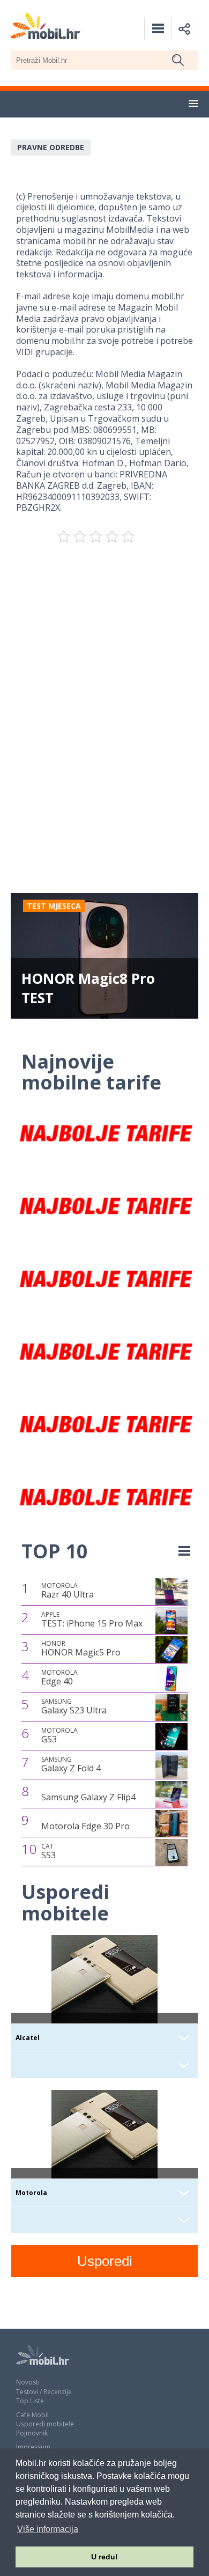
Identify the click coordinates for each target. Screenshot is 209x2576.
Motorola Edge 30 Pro (85, 1826)
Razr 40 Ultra (68, 1591)
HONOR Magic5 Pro (81, 1648)
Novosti (28, 2382)
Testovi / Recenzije (44, 2392)
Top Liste (30, 2401)
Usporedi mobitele (45, 2424)
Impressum (33, 2447)
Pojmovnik (32, 2433)
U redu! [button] (104, 2557)
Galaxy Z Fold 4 (71, 1764)
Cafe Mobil (32, 2415)
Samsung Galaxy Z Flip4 (88, 1797)
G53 (59, 1735)
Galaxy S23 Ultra (74, 1706)
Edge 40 (59, 1677)
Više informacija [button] (48, 2529)
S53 (48, 1851)
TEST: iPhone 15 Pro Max (92, 1620)
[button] (193, 104)
